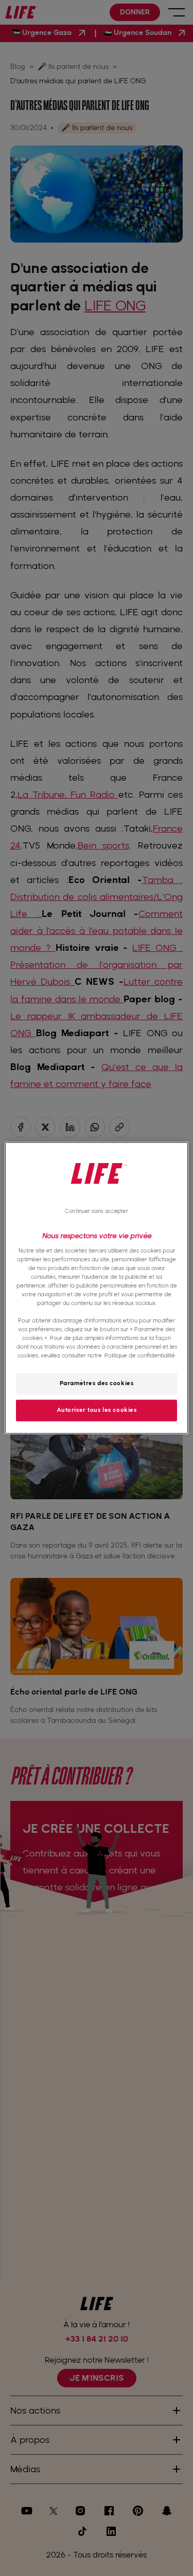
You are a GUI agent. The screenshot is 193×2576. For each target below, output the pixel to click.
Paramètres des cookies (97, 1384)
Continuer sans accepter (96, 1211)
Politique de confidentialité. (140, 1356)
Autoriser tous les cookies (97, 1410)
